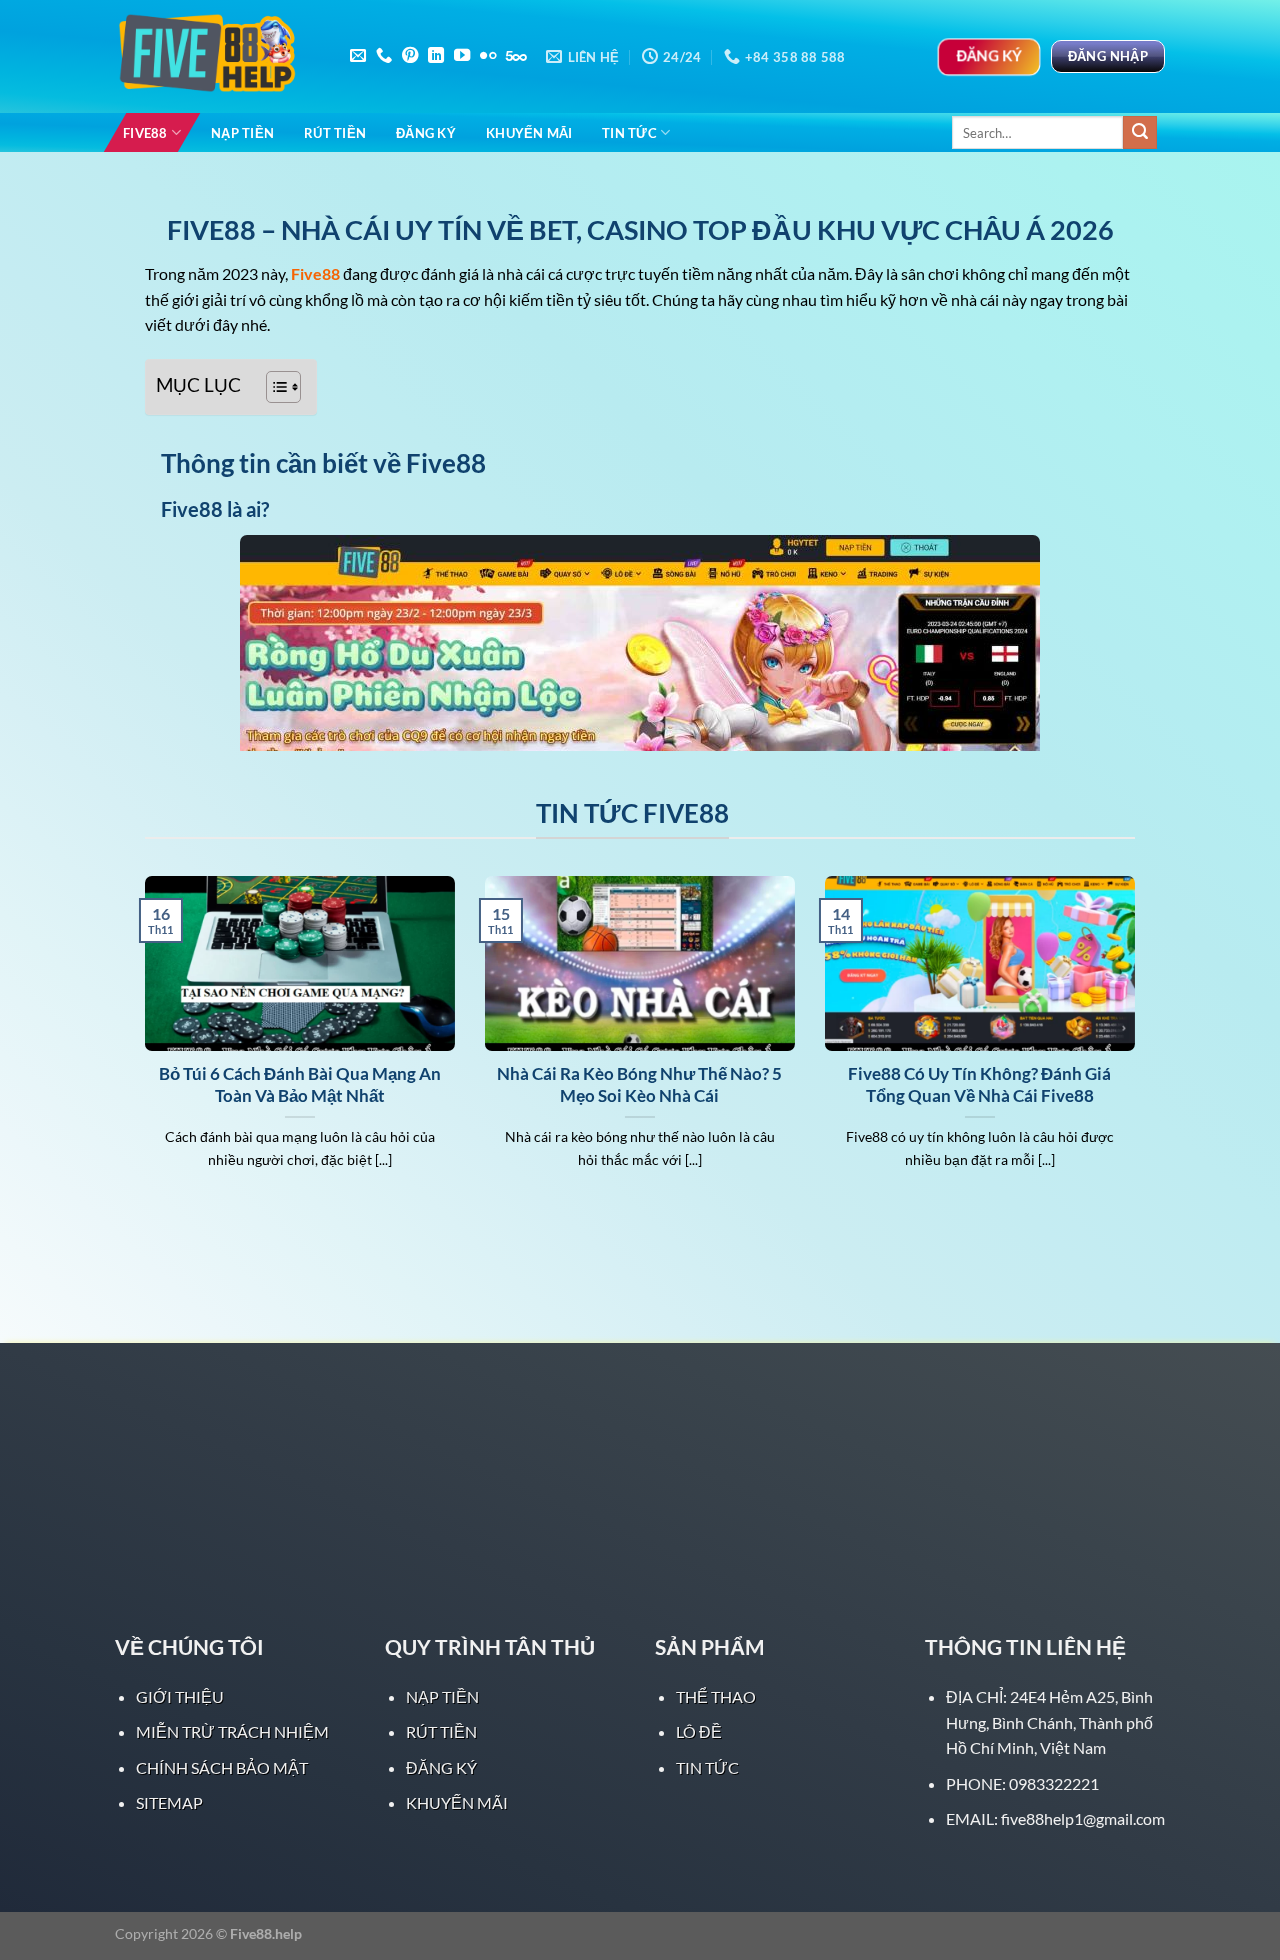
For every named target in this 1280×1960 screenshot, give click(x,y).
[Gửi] (1140, 133)
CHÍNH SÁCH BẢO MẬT (222, 1767)
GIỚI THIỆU (180, 1696)
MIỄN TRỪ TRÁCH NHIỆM (232, 1731)
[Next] (1139, 1047)
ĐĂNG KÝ (426, 133)
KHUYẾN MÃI (529, 133)
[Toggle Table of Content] (273, 387)
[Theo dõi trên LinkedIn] (436, 56)
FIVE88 (145, 133)
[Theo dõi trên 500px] (516, 56)
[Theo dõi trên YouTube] (462, 56)
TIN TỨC (629, 133)
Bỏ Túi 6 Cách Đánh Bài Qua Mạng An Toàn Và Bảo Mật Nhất (300, 1085)
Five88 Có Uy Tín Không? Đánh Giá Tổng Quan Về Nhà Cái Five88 (979, 1085)
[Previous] (141, 1047)
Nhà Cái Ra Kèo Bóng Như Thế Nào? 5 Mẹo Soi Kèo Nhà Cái (639, 1085)
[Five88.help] (215, 57)
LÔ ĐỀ (699, 1731)
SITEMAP (169, 1802)
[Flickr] (488, 56)
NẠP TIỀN (242, 133)
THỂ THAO (716, 1696)
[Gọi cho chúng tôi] (384, 56)
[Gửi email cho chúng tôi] (358, 56)
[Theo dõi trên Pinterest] (410, 56)
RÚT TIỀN (335, 133)
